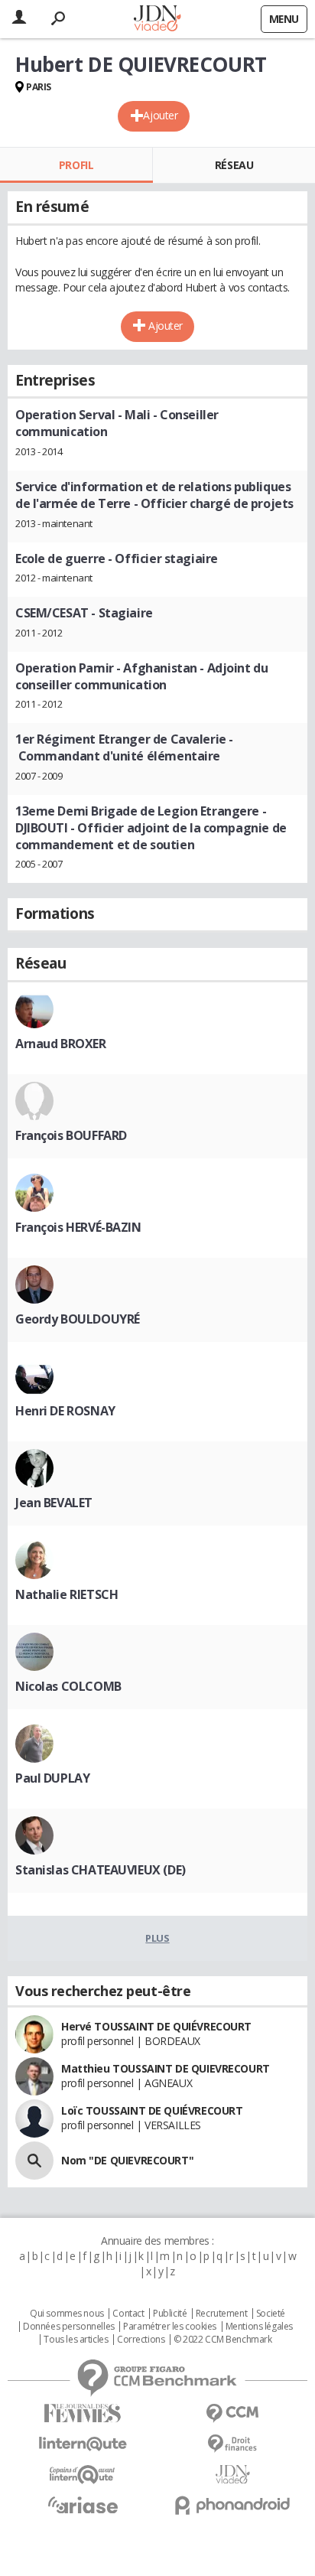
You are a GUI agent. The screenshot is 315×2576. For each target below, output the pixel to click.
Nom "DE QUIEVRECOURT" (127, 2160)
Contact (128, 2314)
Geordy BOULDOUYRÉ (78, 1319)
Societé (271, 2314)
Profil (76, 165)
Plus (157, 1938)
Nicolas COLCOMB (68, 1686)
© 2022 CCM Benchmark (223, 2340)
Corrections (141, 2340)
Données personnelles (69, 2327)
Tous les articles (76, 2340)
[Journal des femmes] (83, 2413)
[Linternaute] (83, 2444)
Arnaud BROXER (61, 1044)
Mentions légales (259, 2327)
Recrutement (221, 2314)
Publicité (170, 2314)
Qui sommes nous (67, 2314)
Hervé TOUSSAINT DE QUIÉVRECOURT (156, 2026)
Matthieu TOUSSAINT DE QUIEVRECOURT (166, 2068)
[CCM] (232, 2413)
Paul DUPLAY (52, 1778)
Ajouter (160, 115)
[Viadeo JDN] (232, 2475)
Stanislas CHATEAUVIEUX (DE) (101, 1870)
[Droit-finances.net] (232, 2444)
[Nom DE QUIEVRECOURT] (34, 2161)
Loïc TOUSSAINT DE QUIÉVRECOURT (152, 2110)
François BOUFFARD (71, 1135)
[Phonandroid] (232, 2505)
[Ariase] (83, 2505)
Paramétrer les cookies (170, 2327)
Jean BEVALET (54, 1503)
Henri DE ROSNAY (65, 1411)
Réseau (234, 165)
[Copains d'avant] (83, 2475)
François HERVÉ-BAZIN (78, 1227)
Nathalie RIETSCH (67, 1594)
